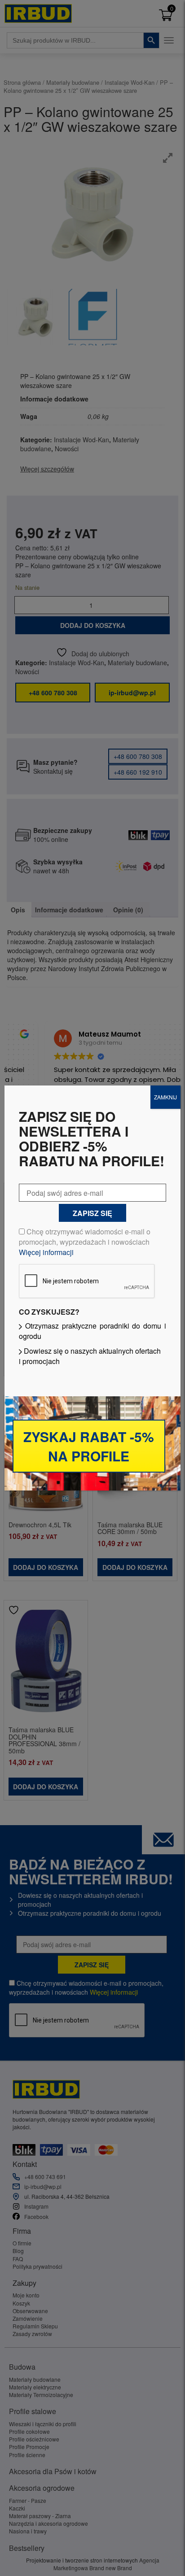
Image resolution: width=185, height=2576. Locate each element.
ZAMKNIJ (165, 1097)
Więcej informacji (46, 1252)
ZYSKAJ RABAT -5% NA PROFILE (89, 1446)
